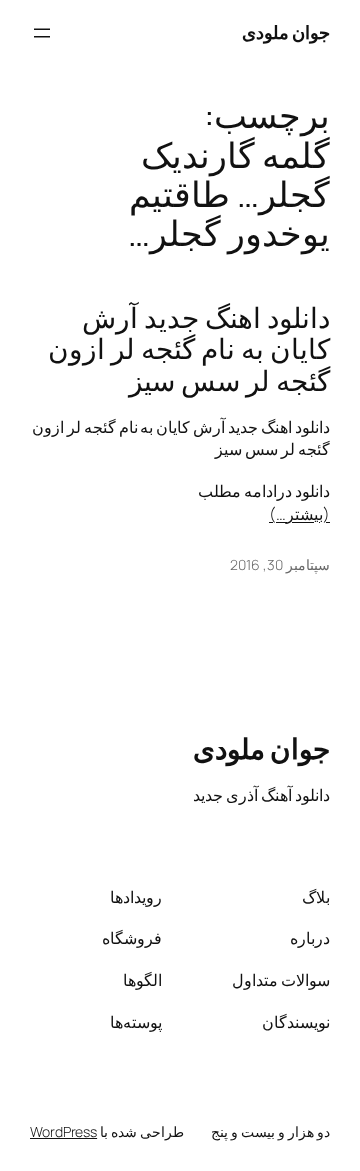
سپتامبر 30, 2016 (280, 564)
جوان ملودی (286, 32)
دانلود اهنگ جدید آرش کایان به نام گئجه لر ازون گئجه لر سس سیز (189, 349)
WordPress (63, 1131)
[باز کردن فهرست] (42, 33)
